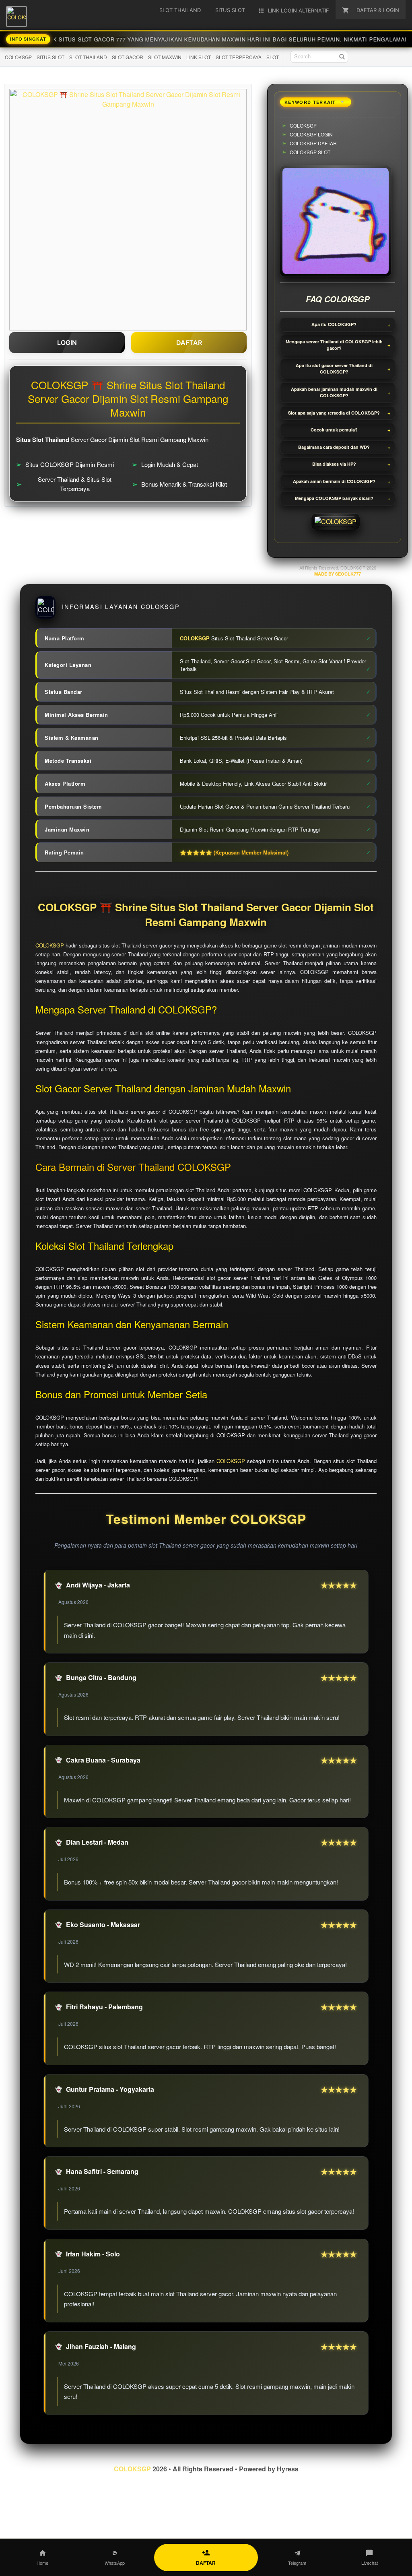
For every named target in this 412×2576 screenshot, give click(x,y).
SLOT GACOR (128, 57)
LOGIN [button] (67, 343)
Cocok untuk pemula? (334, 430)
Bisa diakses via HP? (334, 464)
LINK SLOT (199, 57)
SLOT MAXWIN (165, 57)
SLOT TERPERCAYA (239, 57)
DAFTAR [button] (189, 343)
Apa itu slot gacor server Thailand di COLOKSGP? (334, 369)
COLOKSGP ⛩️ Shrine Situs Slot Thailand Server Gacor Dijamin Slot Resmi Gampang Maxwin (206, 915)
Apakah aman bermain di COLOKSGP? (334, 481)
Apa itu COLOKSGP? (334, 324)
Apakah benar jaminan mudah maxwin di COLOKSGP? (334, 392)
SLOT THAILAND (88, 57)
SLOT (273, 57)
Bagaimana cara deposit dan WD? (334, 447)
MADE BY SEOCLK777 (338, 574)
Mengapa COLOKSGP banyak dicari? (334, 498)
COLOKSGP (18, 57)
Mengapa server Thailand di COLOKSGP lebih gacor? (334, 345)
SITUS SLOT (50, 57)
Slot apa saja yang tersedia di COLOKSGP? (334, 413)
